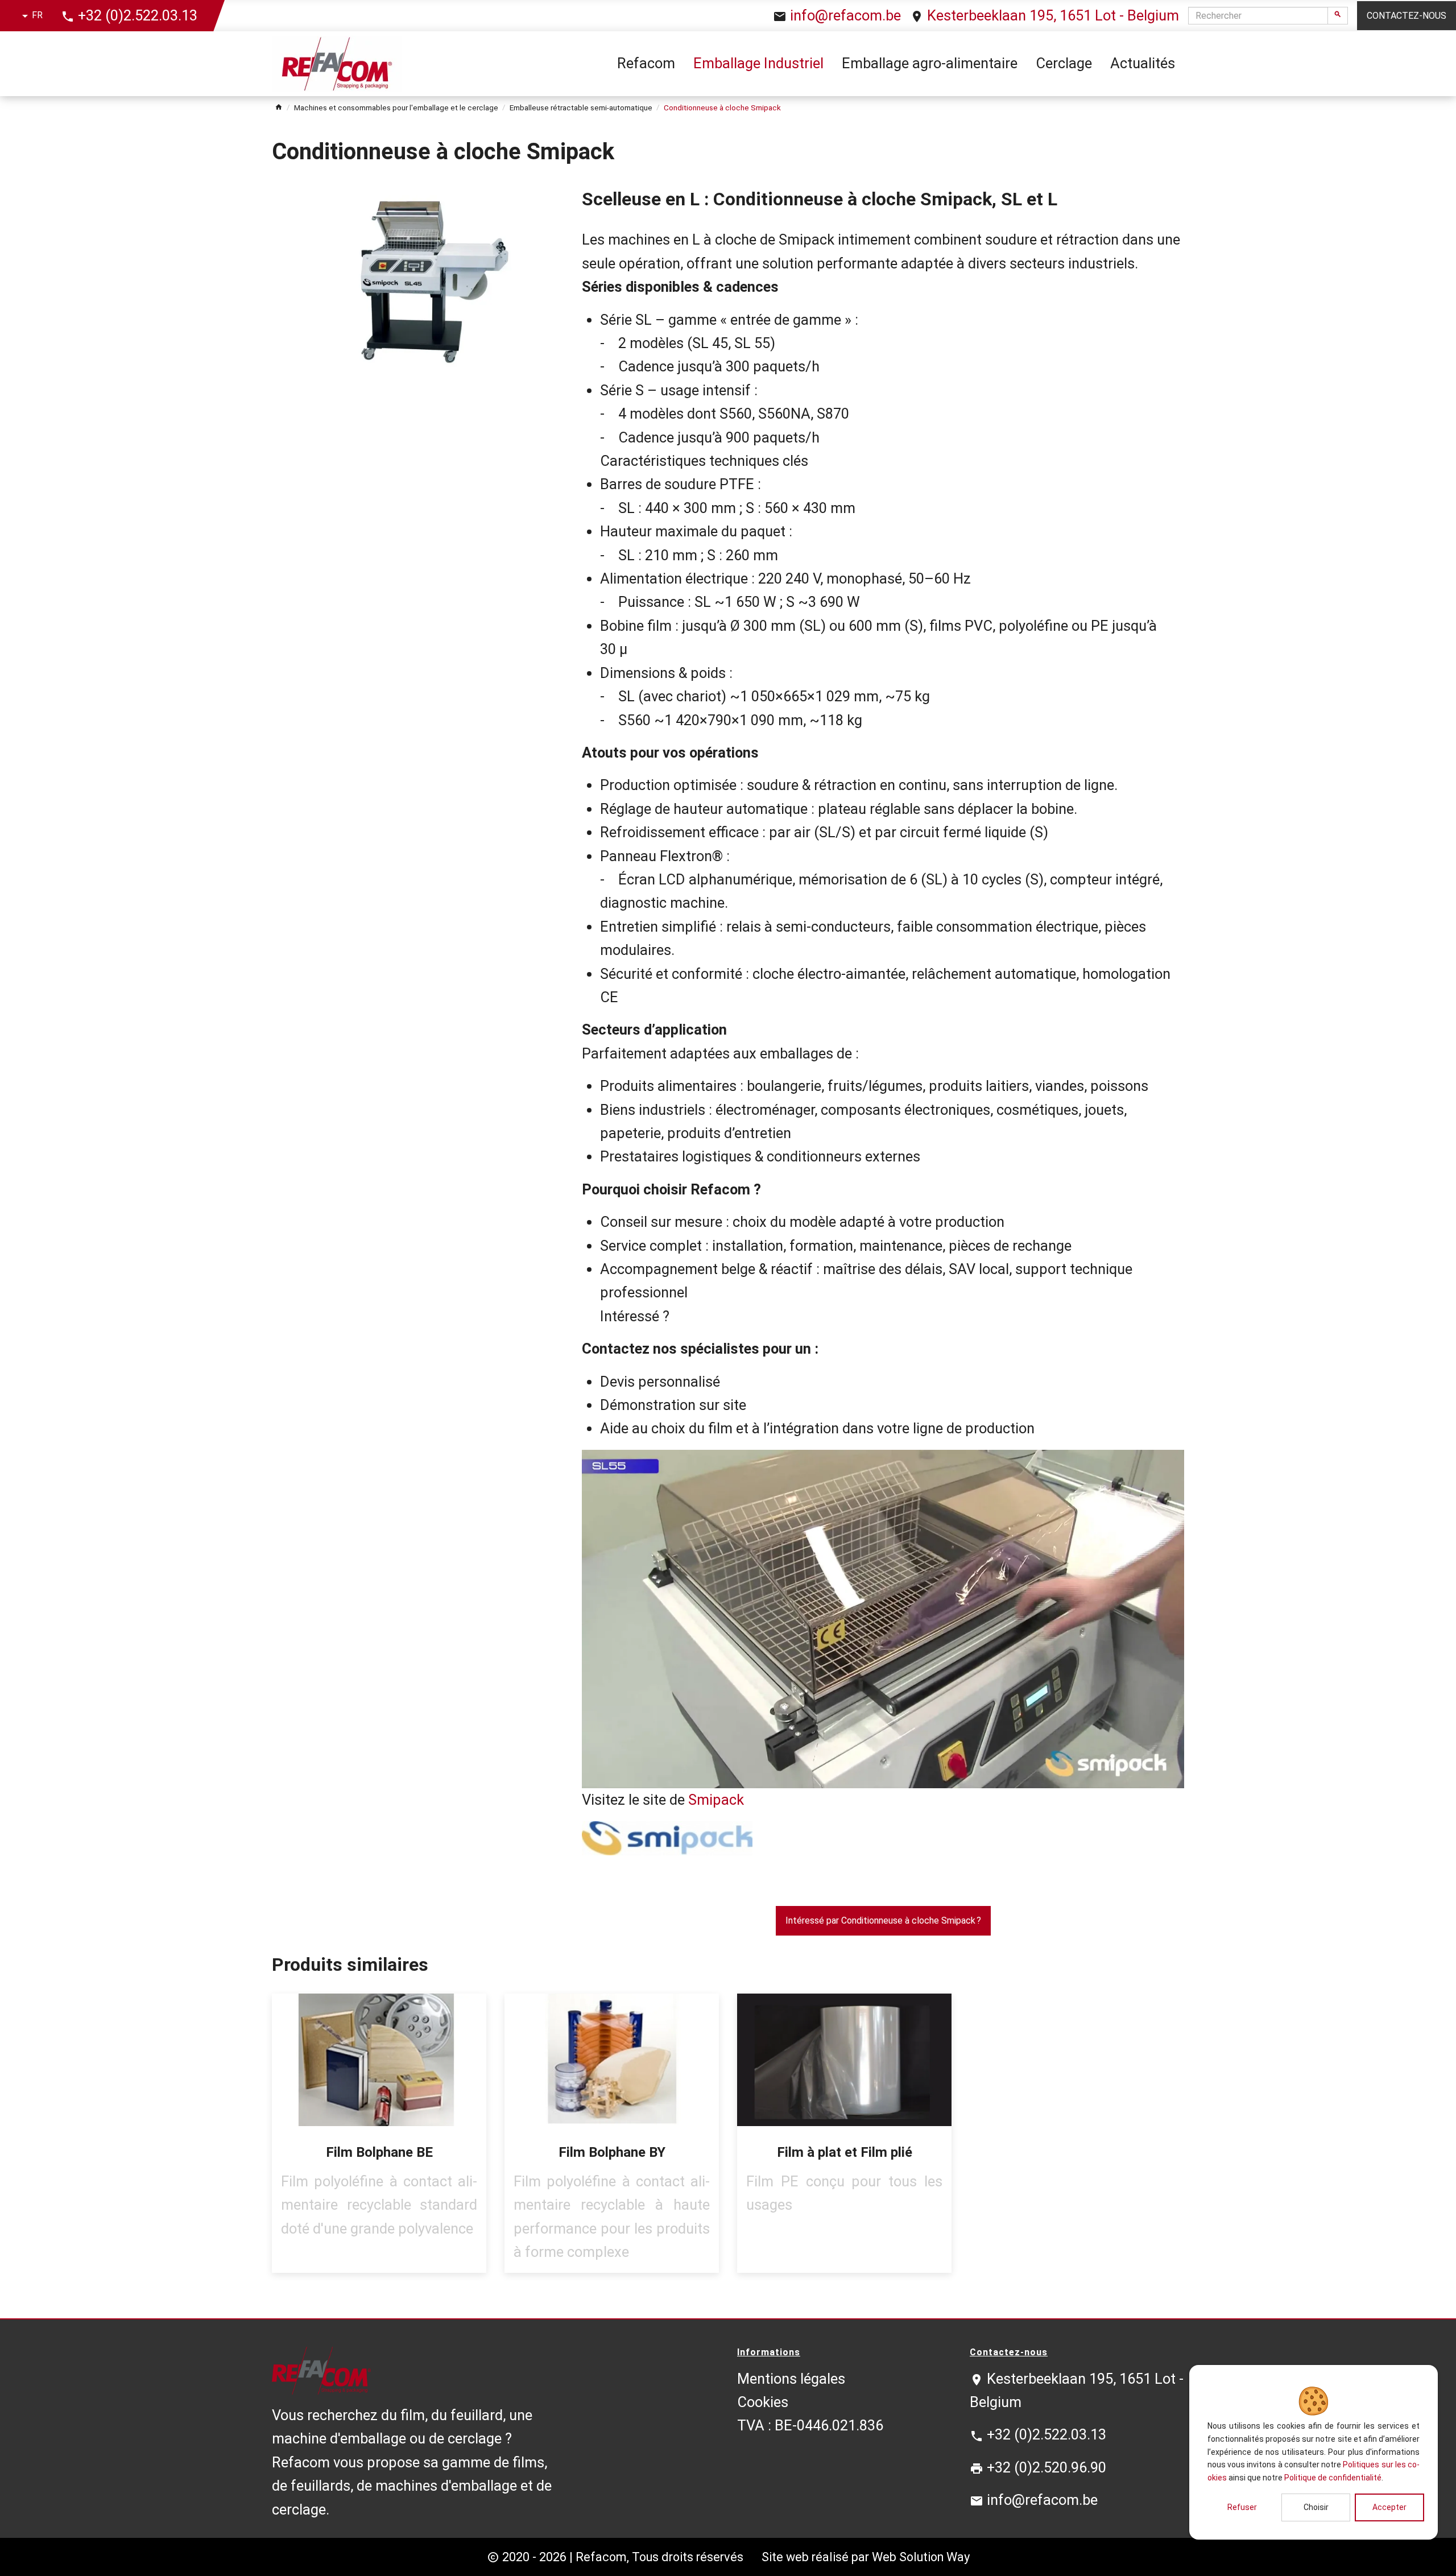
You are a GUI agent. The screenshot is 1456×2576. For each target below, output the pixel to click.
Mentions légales (791, 2379)
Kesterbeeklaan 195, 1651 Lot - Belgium (1053, 15)
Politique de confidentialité (1333, 2478)
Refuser (1242, 2507)
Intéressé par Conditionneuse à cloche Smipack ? (883, 1920)
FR (37, 15)
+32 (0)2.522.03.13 (138, 15)
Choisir (1316, 2507)
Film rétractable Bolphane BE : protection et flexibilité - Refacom (379, 2133)
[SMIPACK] (883, 1838)
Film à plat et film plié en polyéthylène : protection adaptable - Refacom (844, 2133)
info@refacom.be (845, 15)
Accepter (1389, 2507)
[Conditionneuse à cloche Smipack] (418, 278)
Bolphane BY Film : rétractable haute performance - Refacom (612, 2133)
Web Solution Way (921, 2557)
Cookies (763, 2402)
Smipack (716, 1800)
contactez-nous (1407, 16)
